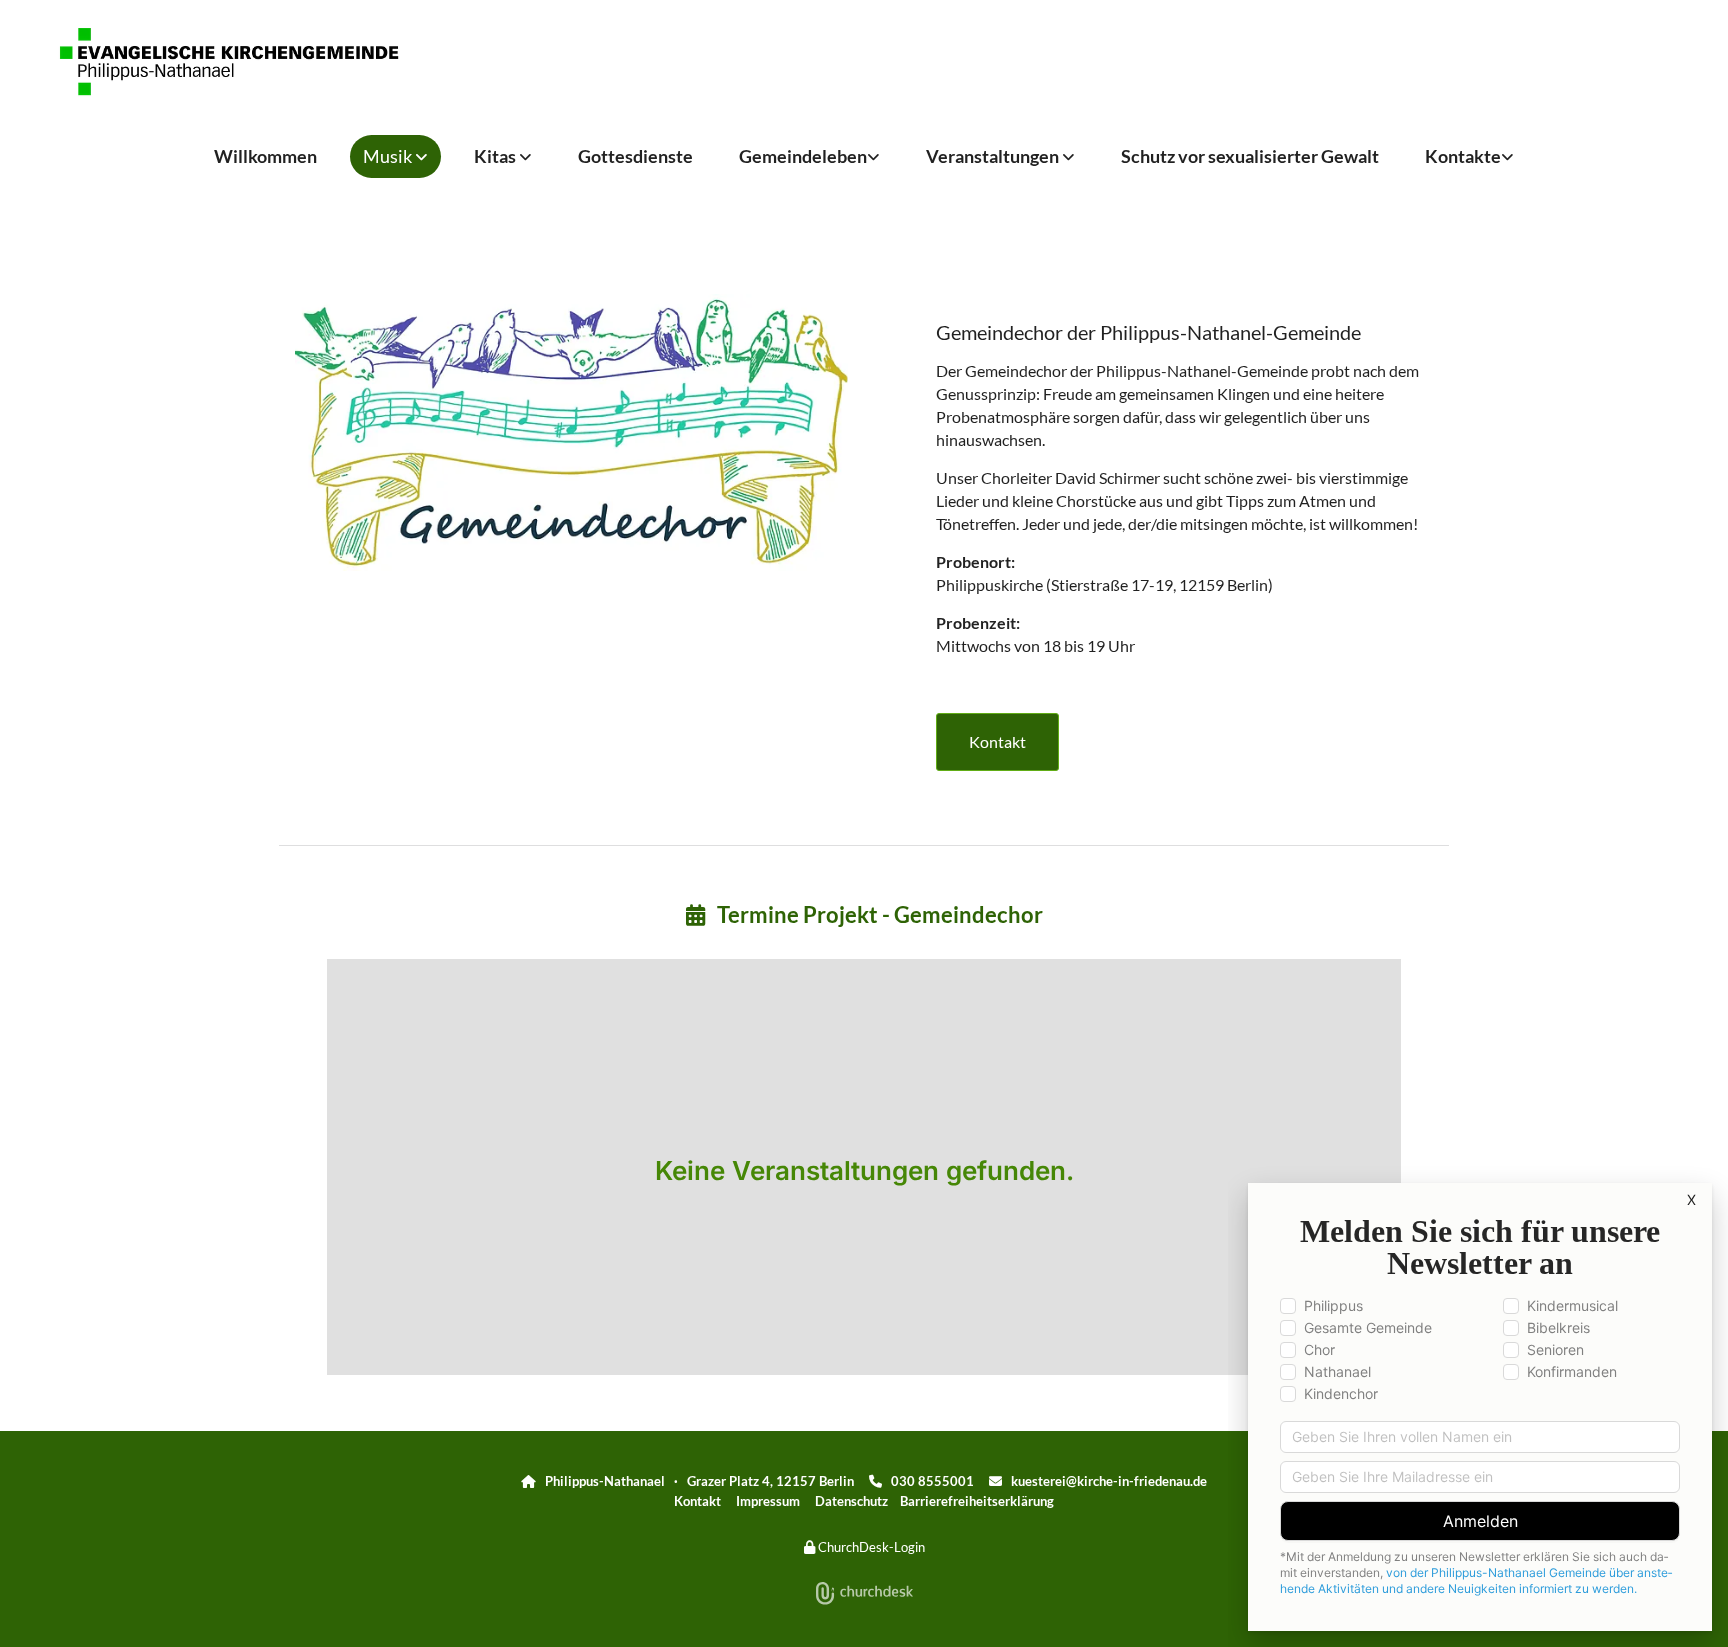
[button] (997, 742)
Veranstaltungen (994, 156)
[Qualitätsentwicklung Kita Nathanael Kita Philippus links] (527, 156)
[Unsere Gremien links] (1509, 156)
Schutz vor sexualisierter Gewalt (1250, 156)
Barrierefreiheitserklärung (977, 1501)
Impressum (768, 1501)
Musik (389, 156)
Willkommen (265, 156)
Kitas (496, 156)
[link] (395, 156)
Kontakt (697, 1501)
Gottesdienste (635, 156)
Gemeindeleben (803, 156)
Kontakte (1463, 156)
